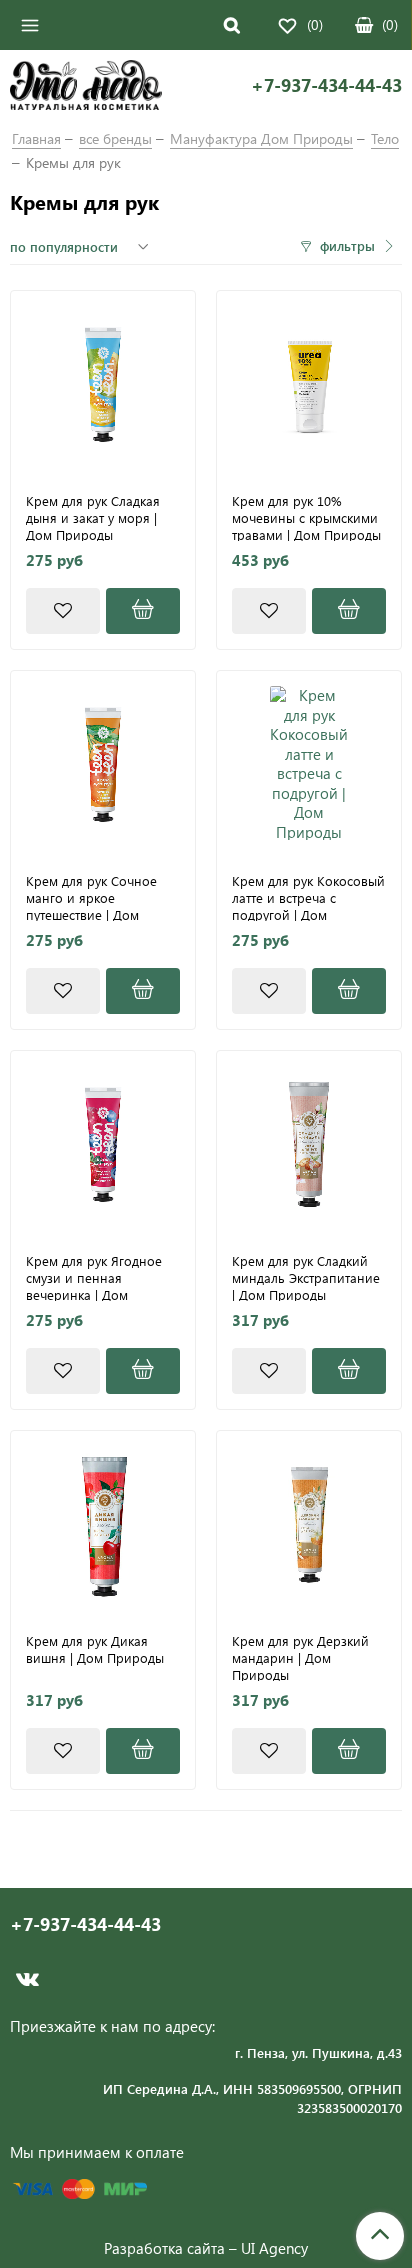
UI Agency (274, 2248)
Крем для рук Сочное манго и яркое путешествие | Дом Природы (91, 897)
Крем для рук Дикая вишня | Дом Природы (95, 1649)
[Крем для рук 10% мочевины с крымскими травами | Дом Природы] (309, 383)
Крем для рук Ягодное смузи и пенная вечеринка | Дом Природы (94, 1277)
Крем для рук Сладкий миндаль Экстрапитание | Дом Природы (306, 1277)
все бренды (115, 138)
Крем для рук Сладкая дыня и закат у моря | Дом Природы (93, 517)
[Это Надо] (86, 88)
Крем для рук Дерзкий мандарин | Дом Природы (300, 1657)
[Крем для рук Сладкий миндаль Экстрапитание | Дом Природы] (309, 1143)
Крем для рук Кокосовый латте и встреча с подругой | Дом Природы (308, 897)
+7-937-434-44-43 (326, 85)
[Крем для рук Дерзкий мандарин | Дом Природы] (309, 1523)
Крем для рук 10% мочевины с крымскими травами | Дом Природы (306, 517)
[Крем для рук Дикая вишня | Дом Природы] (103, 1523)
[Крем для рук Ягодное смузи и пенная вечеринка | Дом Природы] (103, 1143)
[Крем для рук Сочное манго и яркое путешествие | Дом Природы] (103, 763)
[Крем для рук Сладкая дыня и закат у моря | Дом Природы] (103, 383)
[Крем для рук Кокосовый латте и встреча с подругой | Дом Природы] (309, 763)
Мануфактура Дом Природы (261, 138)
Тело (385, 138)
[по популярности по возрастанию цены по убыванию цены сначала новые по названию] (82, 247)
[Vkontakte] (27, 1979)
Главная (36, 138)
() (390, 24)
